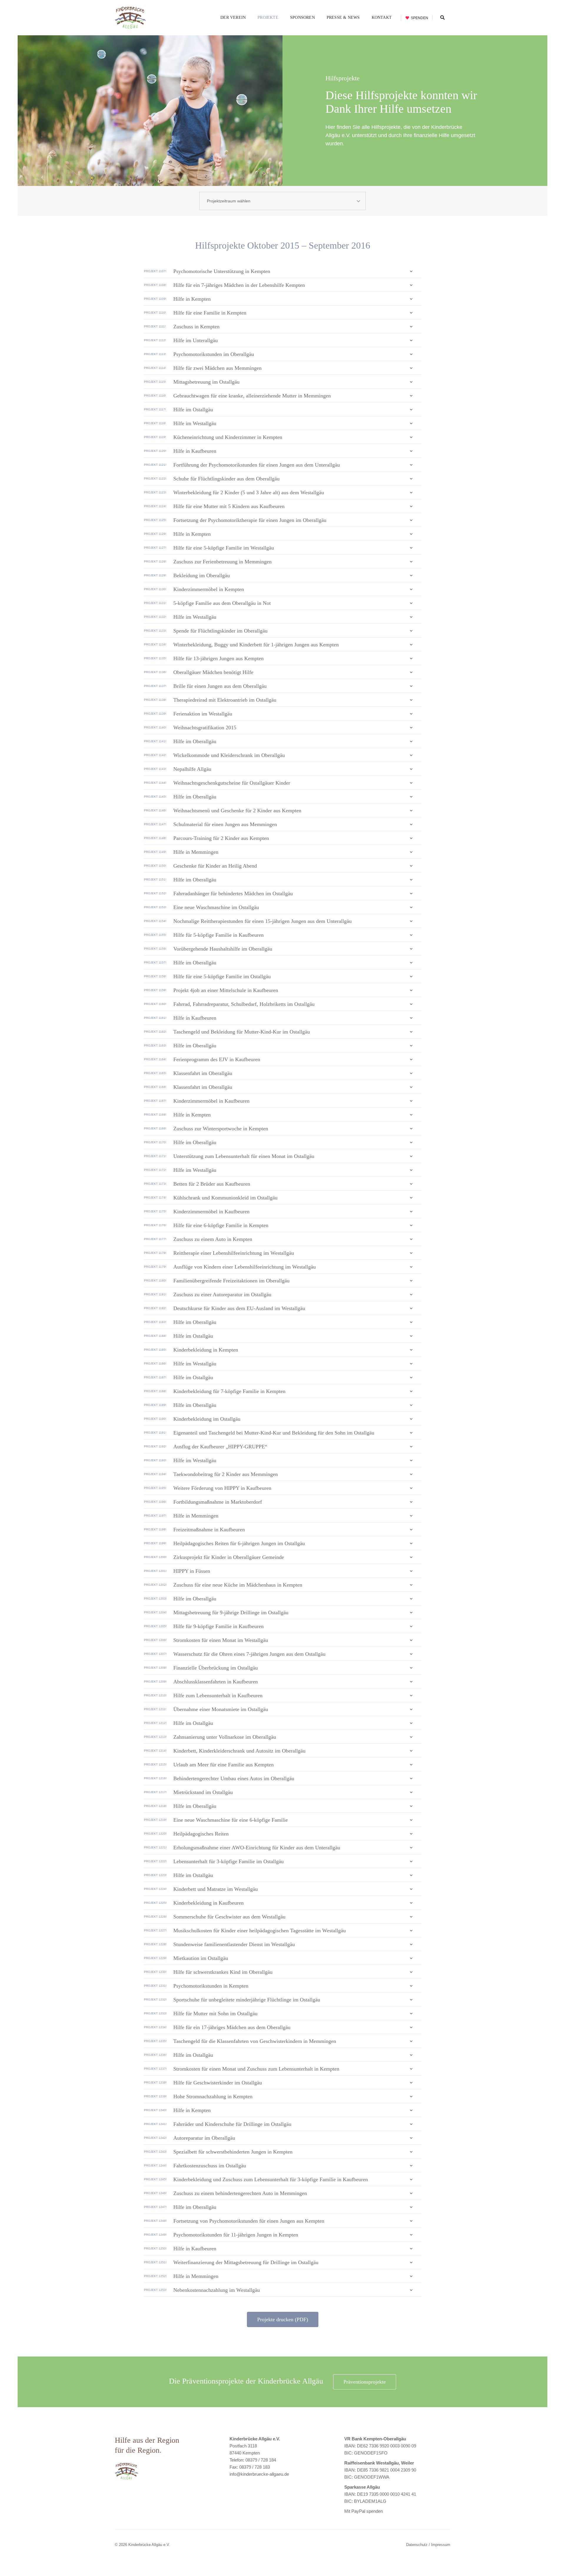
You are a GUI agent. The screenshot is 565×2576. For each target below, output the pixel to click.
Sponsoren (303, 18)
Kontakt (382, 18)
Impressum (441, 2545)
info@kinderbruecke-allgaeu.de (259, 2474)
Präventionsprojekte (365, 2382)
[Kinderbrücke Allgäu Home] (130, 18)
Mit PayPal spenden (364, 2511)
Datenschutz (417, 2545)
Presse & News (343, 18)
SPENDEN (419, 18)
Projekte (268, 18)
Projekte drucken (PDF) (283, 2319)
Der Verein (233, 18)
